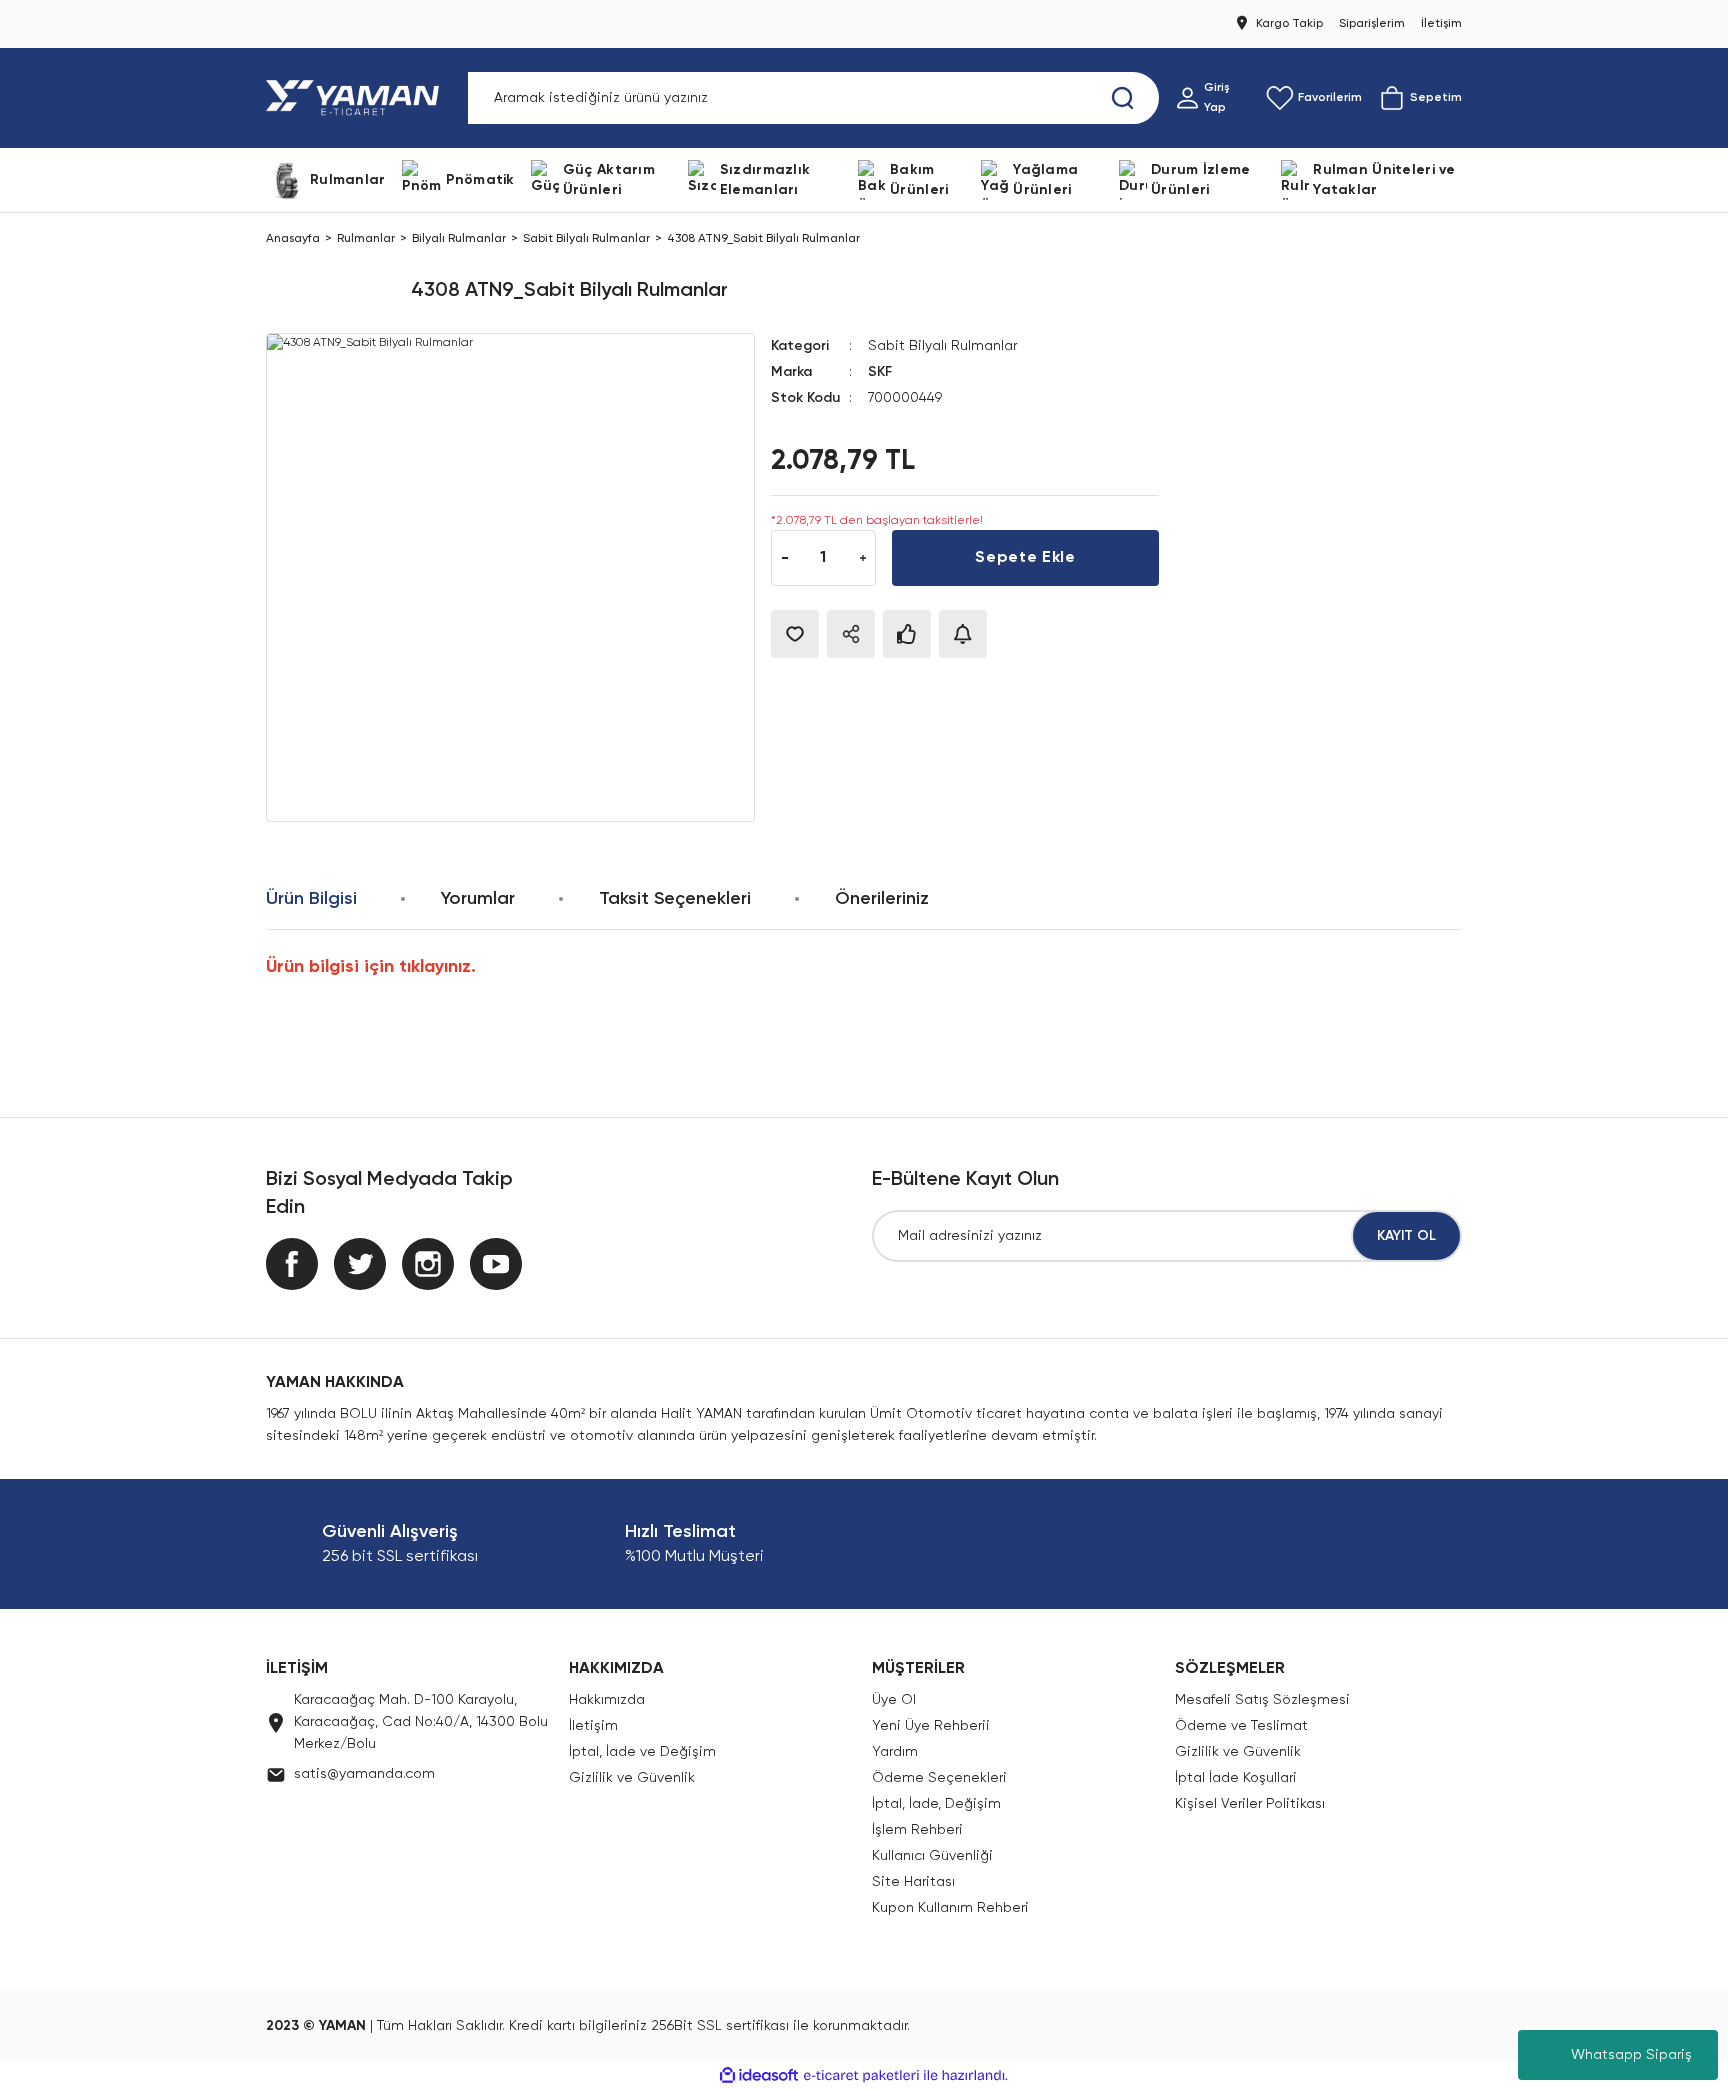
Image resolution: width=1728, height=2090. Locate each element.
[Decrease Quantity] (784, 558)
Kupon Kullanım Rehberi (950, 1908)
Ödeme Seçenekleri (939, 1778)
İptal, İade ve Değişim (642, 1752)
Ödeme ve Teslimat (1241, 1726)
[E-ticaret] (861, 2076)
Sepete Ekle (1025, 558)
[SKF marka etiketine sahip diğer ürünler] (330, 291)
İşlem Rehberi (917, 1830)
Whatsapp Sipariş (1631, 2055)
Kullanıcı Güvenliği (932, 1856)
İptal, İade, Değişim (936, 1804)
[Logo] (356, 98)
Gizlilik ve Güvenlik (632, 1778)
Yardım (895, 1752)
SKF (880, 372)
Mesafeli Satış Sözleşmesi (1262, 1700)
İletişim (593, 1726)
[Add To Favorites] (795, 634)
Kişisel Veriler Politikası (1250, 1804)
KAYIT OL (1406, 1236)
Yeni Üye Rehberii (931, 1726)
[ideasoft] (759, 2075)
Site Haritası (913, 1882)
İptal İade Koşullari (1236, 1778)
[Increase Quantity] (862, 558)
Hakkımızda (607, 1700)
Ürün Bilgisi (311, 899)
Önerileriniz (882, 899)
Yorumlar (478, 899)
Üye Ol (894, 1700)
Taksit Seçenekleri (675, 899)
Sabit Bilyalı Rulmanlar (942, 346)
